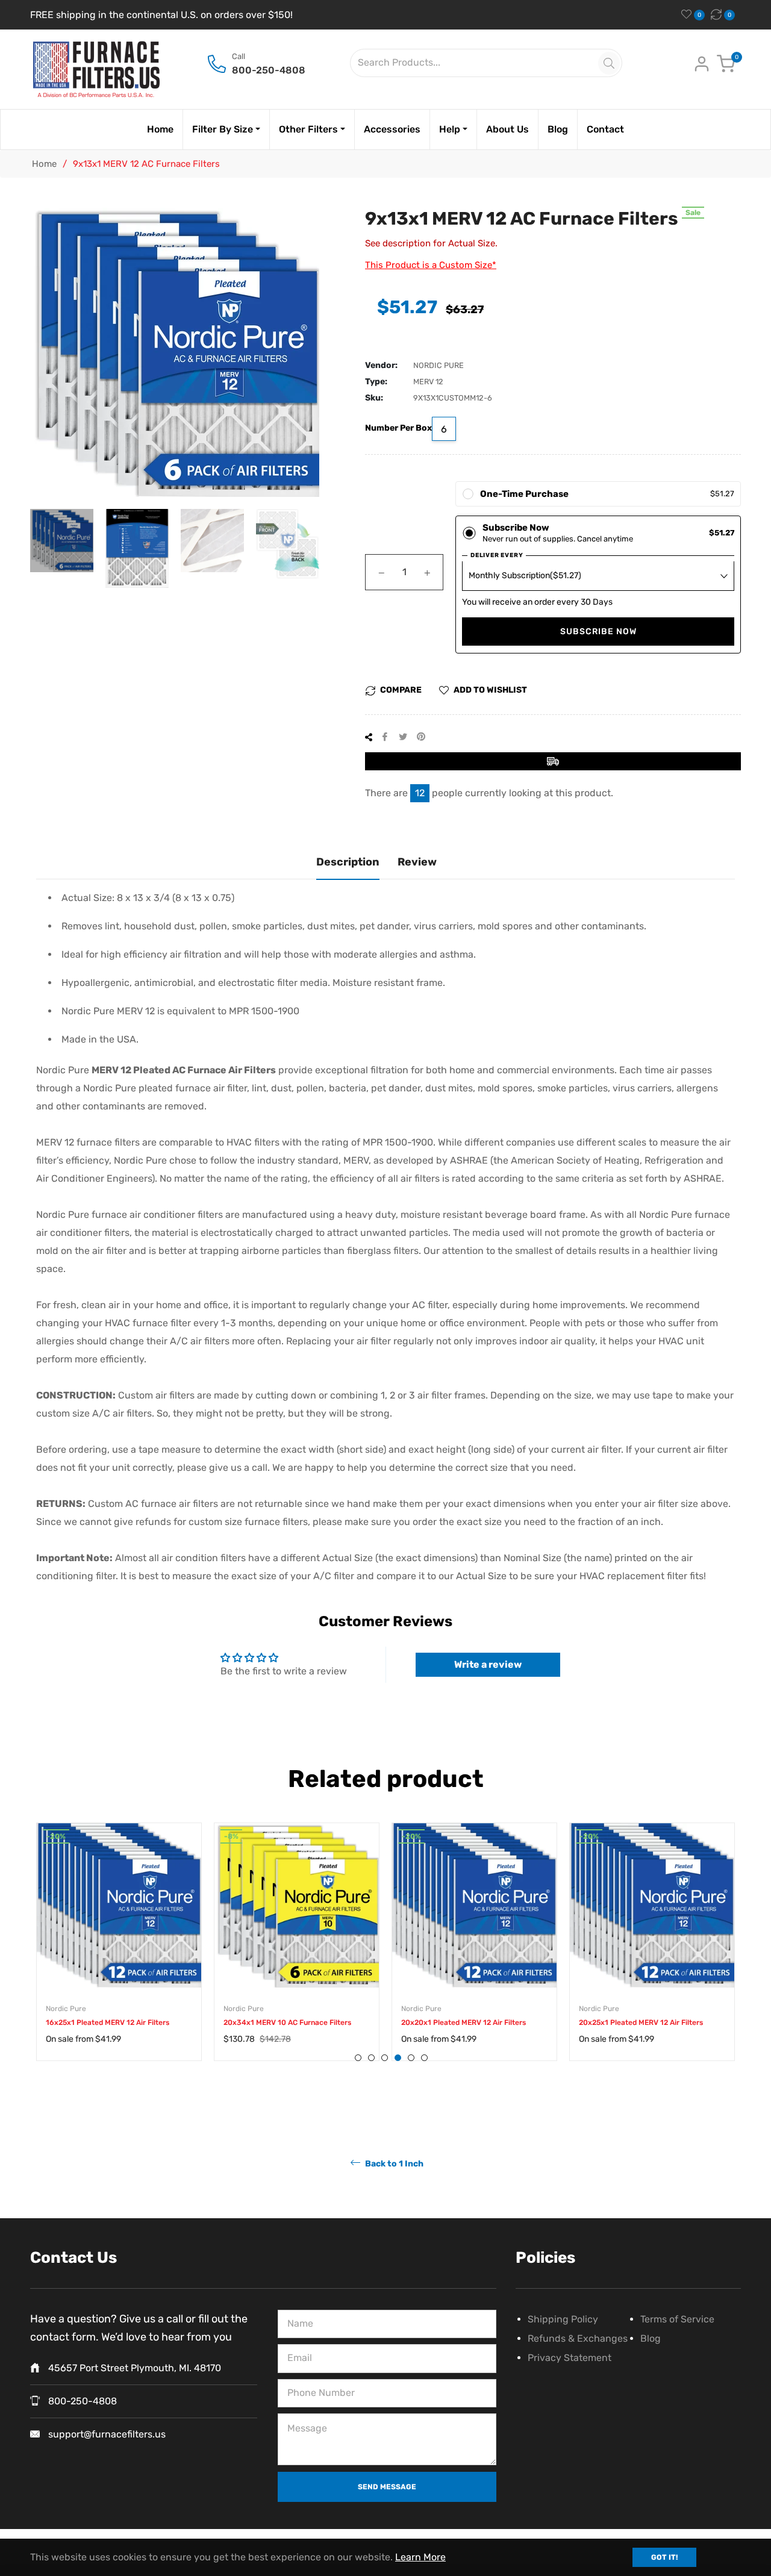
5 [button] (411, 2058)
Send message (387, 2487)
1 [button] (358, 2058)
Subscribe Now (598, 632)
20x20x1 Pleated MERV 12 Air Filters (464, 2022)
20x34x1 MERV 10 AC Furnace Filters (287, 2022)
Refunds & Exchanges (578, 2338)
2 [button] (371, 2058)
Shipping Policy (563, 2319)
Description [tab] (348, 862)
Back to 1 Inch (393, 2163)
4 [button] (398, 2058)
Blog (651, 2338)
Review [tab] (417, 862)
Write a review (488, 1664)
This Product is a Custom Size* (431, 265)
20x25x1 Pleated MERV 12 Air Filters (641, 2022)
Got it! (664, 2557)
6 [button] (424, 2058)
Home (44, 164)
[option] (119, 1954)
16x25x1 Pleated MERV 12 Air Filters (108, 2022)
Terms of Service (677, 2319)
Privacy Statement (570, 2358)
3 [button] (385, 2058)
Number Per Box (398, 428)
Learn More (420, 2557)
